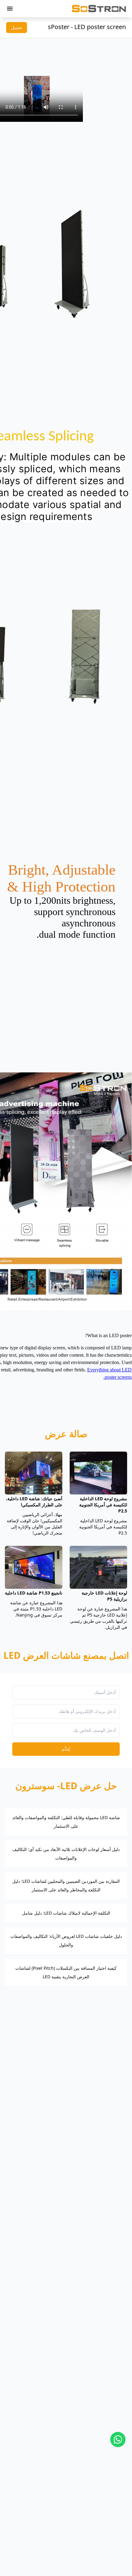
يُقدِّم (66, 1749)
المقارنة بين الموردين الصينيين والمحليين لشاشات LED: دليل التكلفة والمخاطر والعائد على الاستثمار (66, 1885)
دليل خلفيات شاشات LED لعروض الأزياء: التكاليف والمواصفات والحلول (66, 1940)
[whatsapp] (118, 2440)
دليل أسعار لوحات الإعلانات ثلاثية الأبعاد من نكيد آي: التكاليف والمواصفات (66, 1854)
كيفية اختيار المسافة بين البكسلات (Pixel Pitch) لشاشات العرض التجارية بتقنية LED (66, 1972)
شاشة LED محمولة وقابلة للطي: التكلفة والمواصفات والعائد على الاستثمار (66, 1822)
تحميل (17, 27)
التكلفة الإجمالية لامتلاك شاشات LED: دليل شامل (66, 1913)
